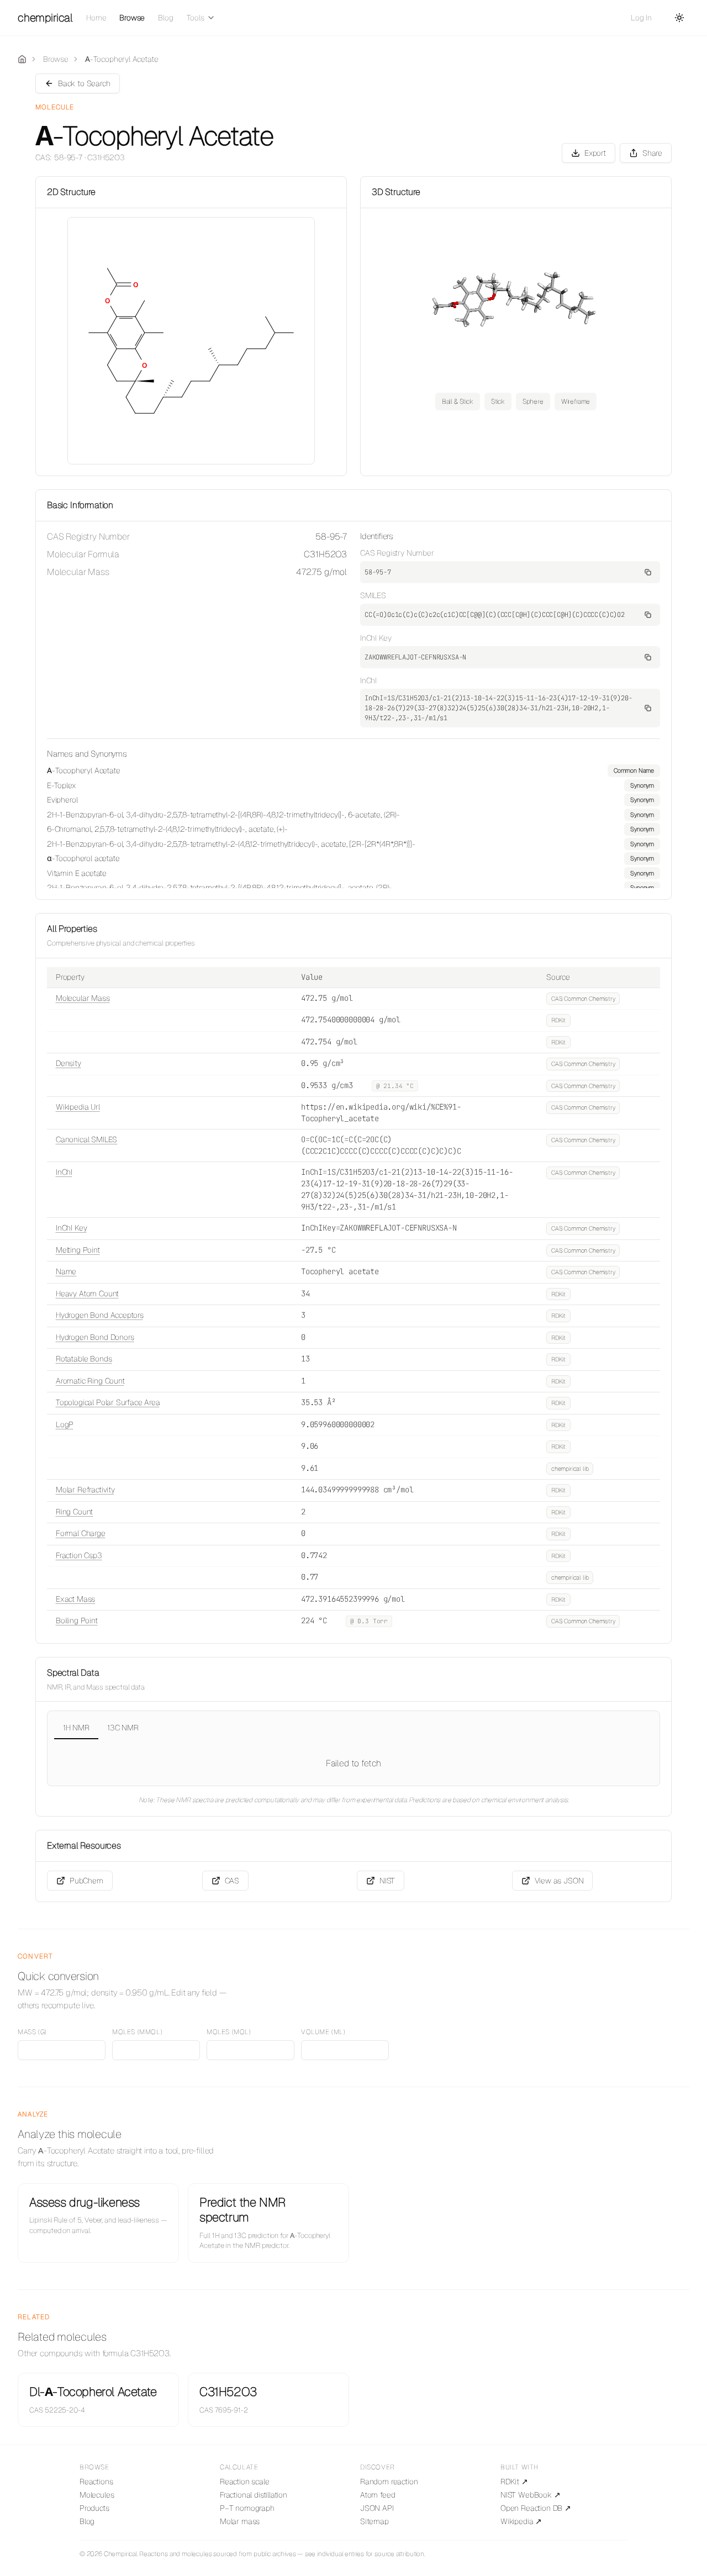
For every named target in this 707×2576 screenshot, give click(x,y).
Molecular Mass (83, 998)
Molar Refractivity (85, 1490)
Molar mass (240, 2521)
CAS (232, 1881)
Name (66, 1271)
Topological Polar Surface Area (108, 1402)
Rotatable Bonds (84, 1359)
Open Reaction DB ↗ (536, 2508)
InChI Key (71, 1228)
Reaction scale (245, 2482)
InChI (64, 1172)
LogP (65, 1424)
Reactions (96, 2482)
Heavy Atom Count (87, 1294)
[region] (353, 826)
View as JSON (559, 1881)
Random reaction (389, 2482)
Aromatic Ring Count (90, 1381)
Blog (165, 18)
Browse (132, 18)
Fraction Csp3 (79, 1555)
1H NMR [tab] (76, 1728)
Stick (498, 402)
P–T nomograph (247, 2508)
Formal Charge (81, 1533)
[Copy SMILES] (648, 615)
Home (96, 18)
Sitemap (374, 2521)
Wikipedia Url (78, 1107)
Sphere (533, 402)
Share (652, 153)
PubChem (86, 1881)
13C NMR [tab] (123, 1728)
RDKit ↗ (514, 2482)
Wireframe (576, 402)
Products (94, 2508)
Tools (196, 18)
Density (68, 1063)
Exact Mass (75, 1599)
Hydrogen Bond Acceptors (100, 1315)
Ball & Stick (458, 402)
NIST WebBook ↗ (531, 2495)
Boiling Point (77, 1620)
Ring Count (74, 1512)
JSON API (377, 2508)
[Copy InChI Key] (648, 657)
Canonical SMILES (86, 1139)
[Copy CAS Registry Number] (648, 572)
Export (595, 153)
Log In (641, 18)
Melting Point (78, 1250)
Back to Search (84, 83)
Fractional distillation (254, 2495)
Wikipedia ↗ (521, 2521)
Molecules (97, 2495)
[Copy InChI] (648, 708)
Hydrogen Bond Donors (95, 1337)
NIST (387, 1881)
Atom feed (378, 2495)
